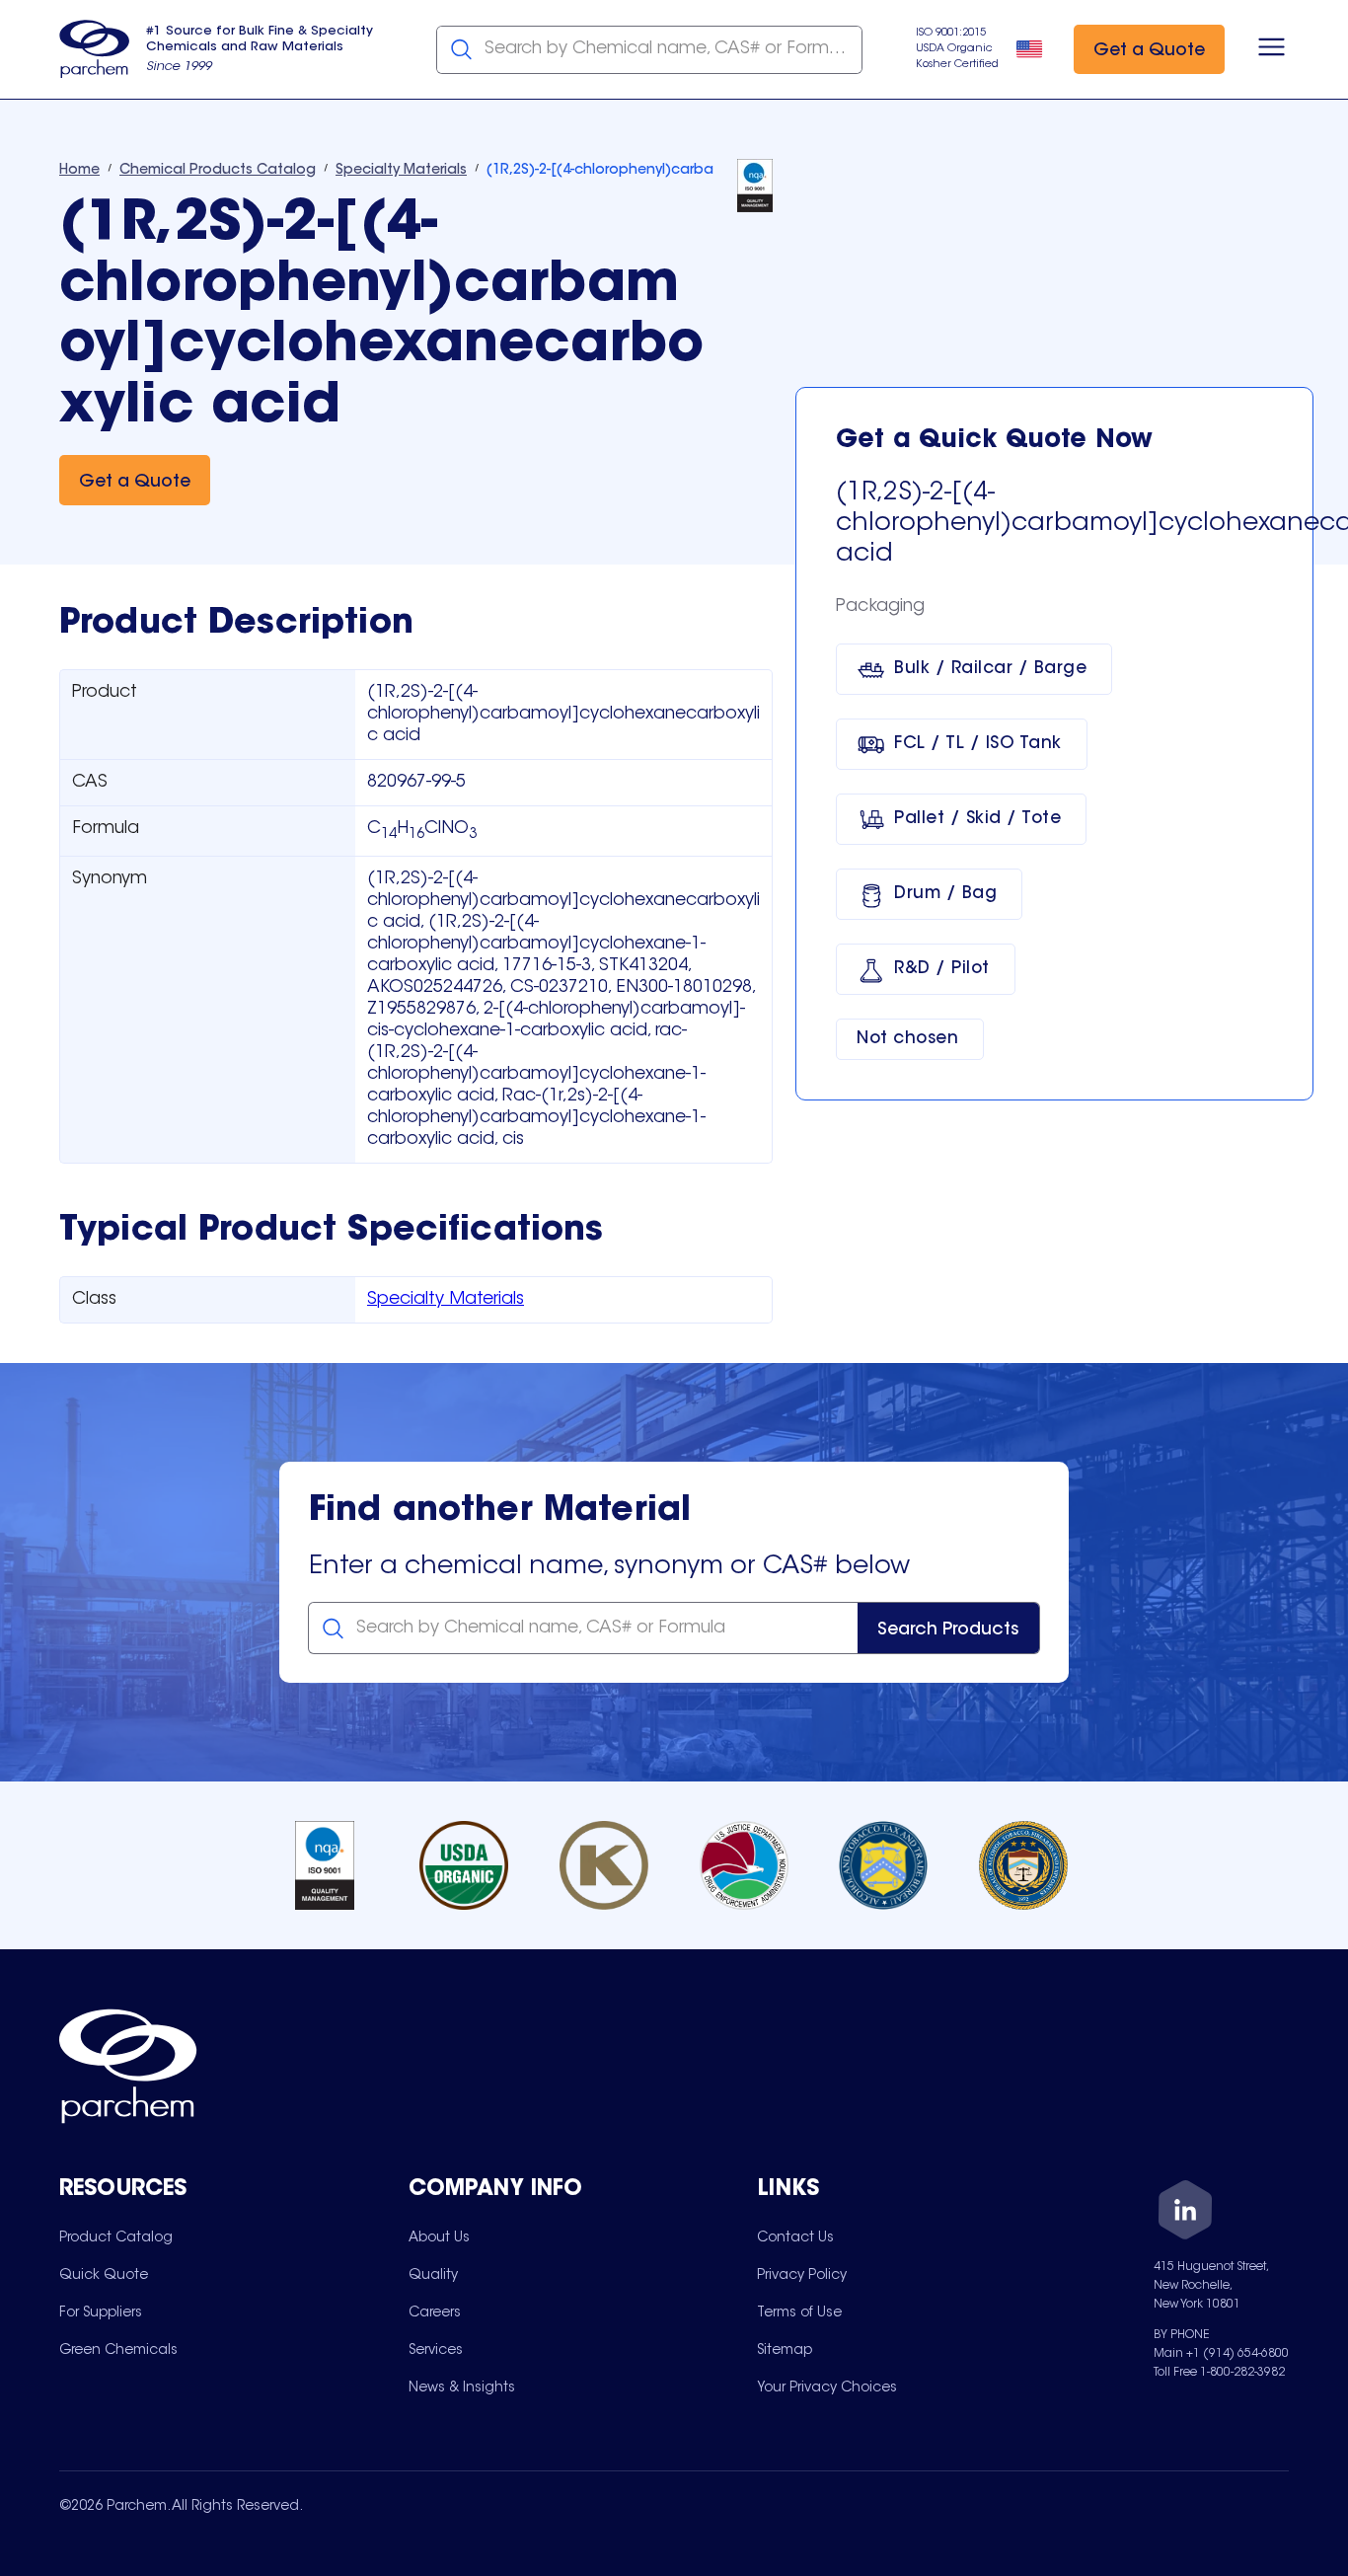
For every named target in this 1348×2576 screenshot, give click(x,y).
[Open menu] (1272, 49)
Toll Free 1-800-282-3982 (1219, 2373)
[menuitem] (116, 2237)
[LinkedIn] (1185, 2213)
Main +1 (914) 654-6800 (1221, 2354)
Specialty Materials (446, 1300)
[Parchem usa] (95, 49)
